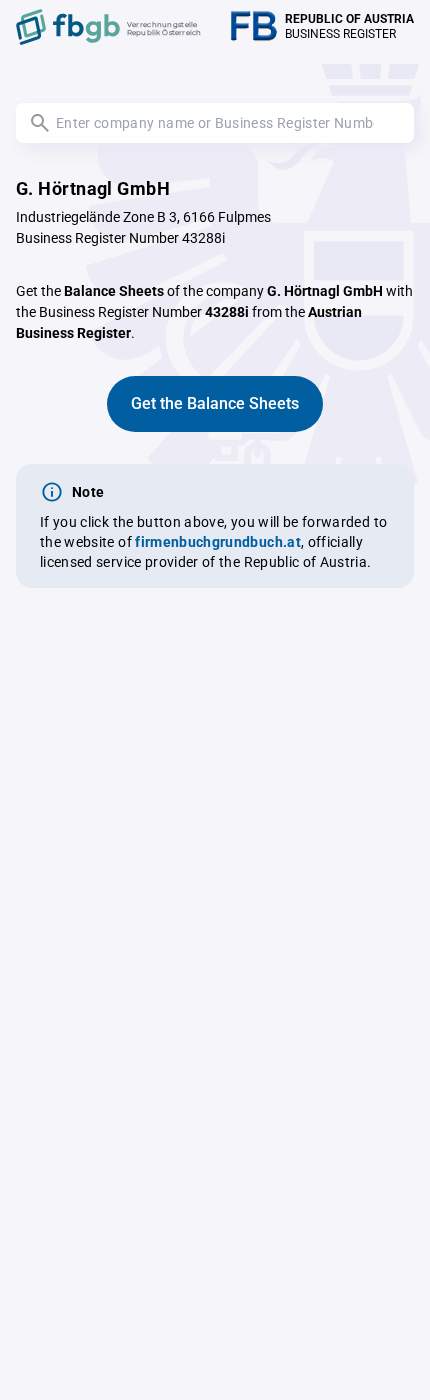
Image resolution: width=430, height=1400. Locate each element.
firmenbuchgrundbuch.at (218, 542)
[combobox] (215, 123)
